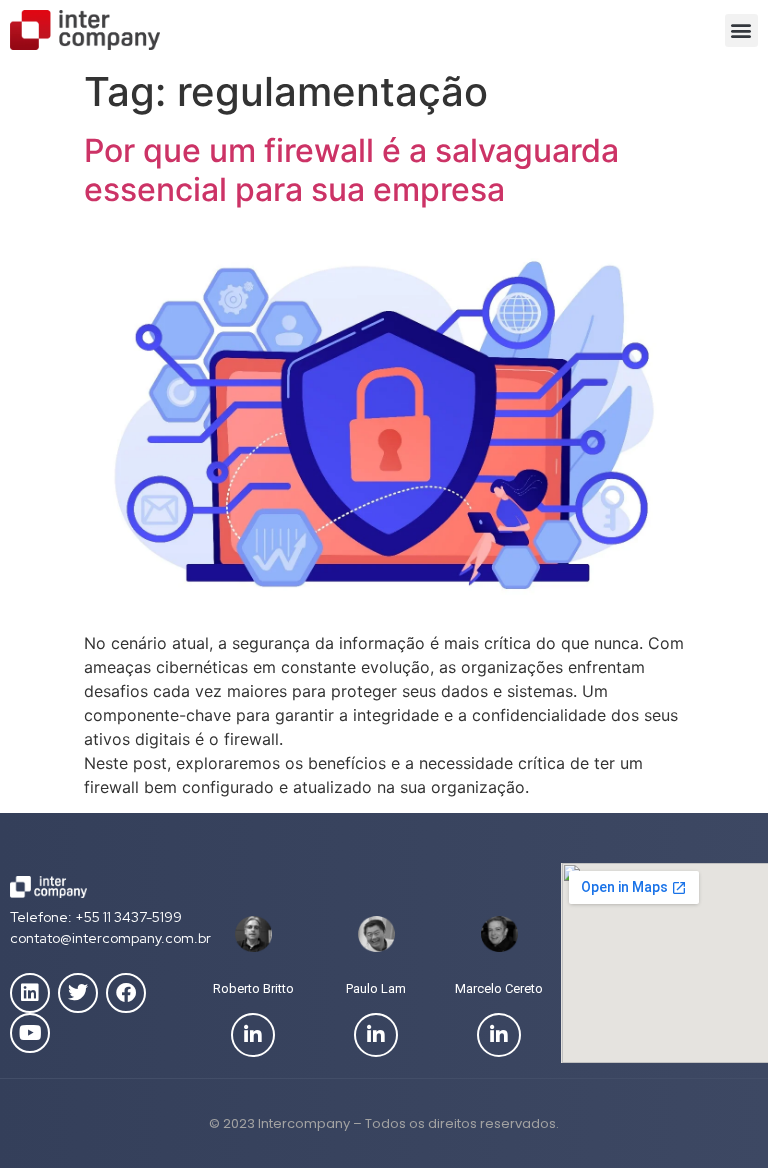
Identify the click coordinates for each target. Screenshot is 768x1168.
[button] (741, 30)
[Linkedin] (30, 993)
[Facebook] (126, 993)
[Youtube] (30, 1033)
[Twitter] (78, 993)
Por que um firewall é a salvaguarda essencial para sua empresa (351, 169)
